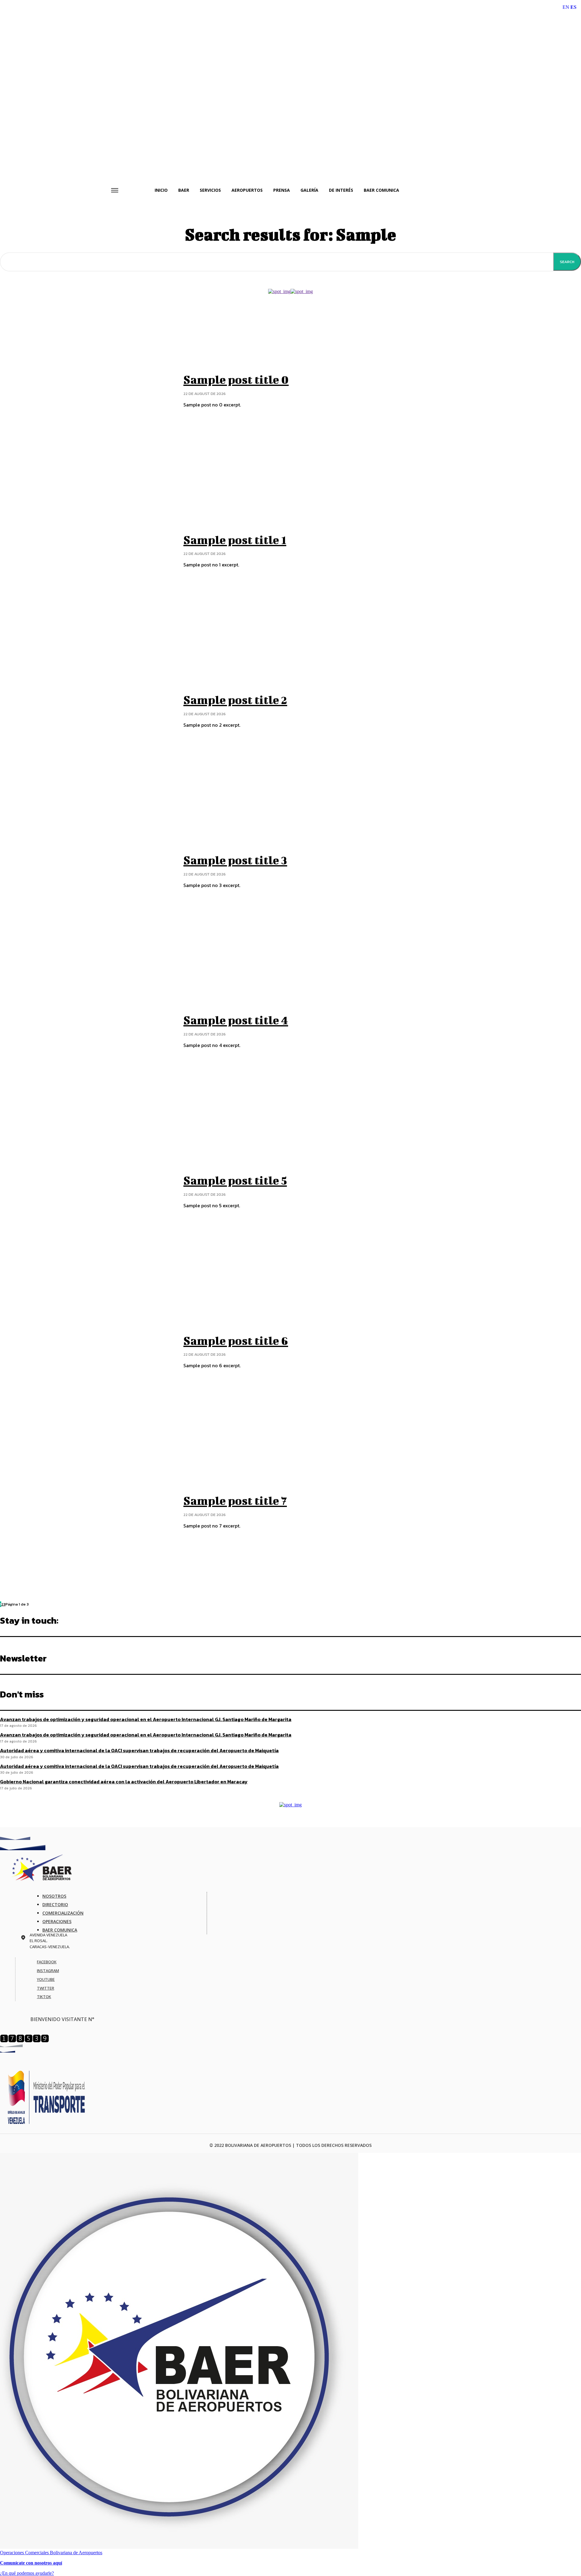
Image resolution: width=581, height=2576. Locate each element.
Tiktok (44, 1997)
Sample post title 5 (235, 1180)
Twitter (46, 1988)
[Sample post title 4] (87, 1032)
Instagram (48, 1971)
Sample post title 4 (236, 1020)
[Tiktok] (32, 1997)
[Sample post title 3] (87, 872)
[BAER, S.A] (290, 1868)
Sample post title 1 (235, 540)
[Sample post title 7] (87, 1512)
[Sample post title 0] (87, 391)
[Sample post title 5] (87, 1192)
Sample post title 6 (236, 1341)
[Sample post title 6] (87, 1352)
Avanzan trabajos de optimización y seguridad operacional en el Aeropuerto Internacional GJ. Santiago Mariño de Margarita (146, 1719)
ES (573, 7)
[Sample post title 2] (87, 711)
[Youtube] (32, 1979)
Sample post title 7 (235, 1501)
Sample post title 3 (235, 860)
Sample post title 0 (236, 380)
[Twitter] (32, 1988)
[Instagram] (32, 1971)
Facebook (47, 1962)
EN (566, 7)
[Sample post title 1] (87, 551)
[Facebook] (32, 1962)
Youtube (46, 1979)
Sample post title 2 (235, 700)
